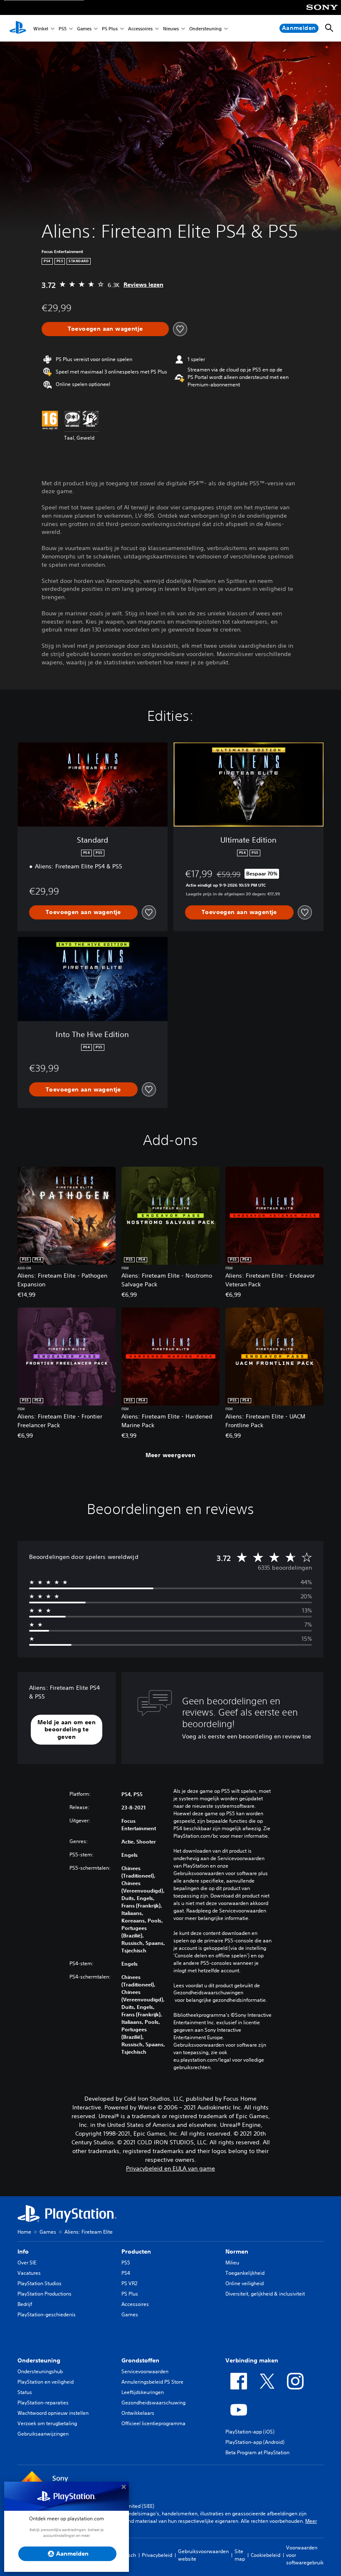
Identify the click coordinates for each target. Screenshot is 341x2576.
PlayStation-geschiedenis (47, 2314)
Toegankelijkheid (245, 2273)
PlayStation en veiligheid (46, 2382)
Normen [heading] (237, 2252)
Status (25, 2392)
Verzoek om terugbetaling (47, 2423)
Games (84, 28)
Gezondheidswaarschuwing (153, 2403)
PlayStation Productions (44, 2294)
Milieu (232, 2263)
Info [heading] (23, 2252)
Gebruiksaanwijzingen (43, 2434)
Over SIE (27, 2263)
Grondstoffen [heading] (140, 2360)
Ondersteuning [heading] (39, 2360)
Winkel (41, 28)
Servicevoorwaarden (145, 2371)
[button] (67, 1730)
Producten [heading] (136, 2252)
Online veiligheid (245, 2283)
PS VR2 (129, 2283)
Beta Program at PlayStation (257, 2452)
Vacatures (29, 2273)
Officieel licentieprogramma (153, 2423)
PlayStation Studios (40, 2283)
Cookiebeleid (266, 2555)
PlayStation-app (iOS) (250, 2432)
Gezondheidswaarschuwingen (208, 1993)
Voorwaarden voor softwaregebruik (305, 2555)
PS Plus (110, 28)
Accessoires (140, 28)
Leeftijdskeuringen (143, 2392)
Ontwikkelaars (138, 2413)
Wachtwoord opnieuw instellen (53, 2413)
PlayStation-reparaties (43, 2403)
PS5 (63, 28)
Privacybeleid (157, 2555)
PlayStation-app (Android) (255, 2442)
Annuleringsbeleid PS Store (152, 2382)
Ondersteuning (205, 28)
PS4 (126, 2273)
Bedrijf (25, 2304)
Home (24, 2232)
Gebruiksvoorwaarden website (203, 2555)
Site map (240, 2555)
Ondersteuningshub (40, 2371)
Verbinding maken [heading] (252, 2360)
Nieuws (171, 28)
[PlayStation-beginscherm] (18, 28)
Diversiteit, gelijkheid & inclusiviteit (265, 2294)
